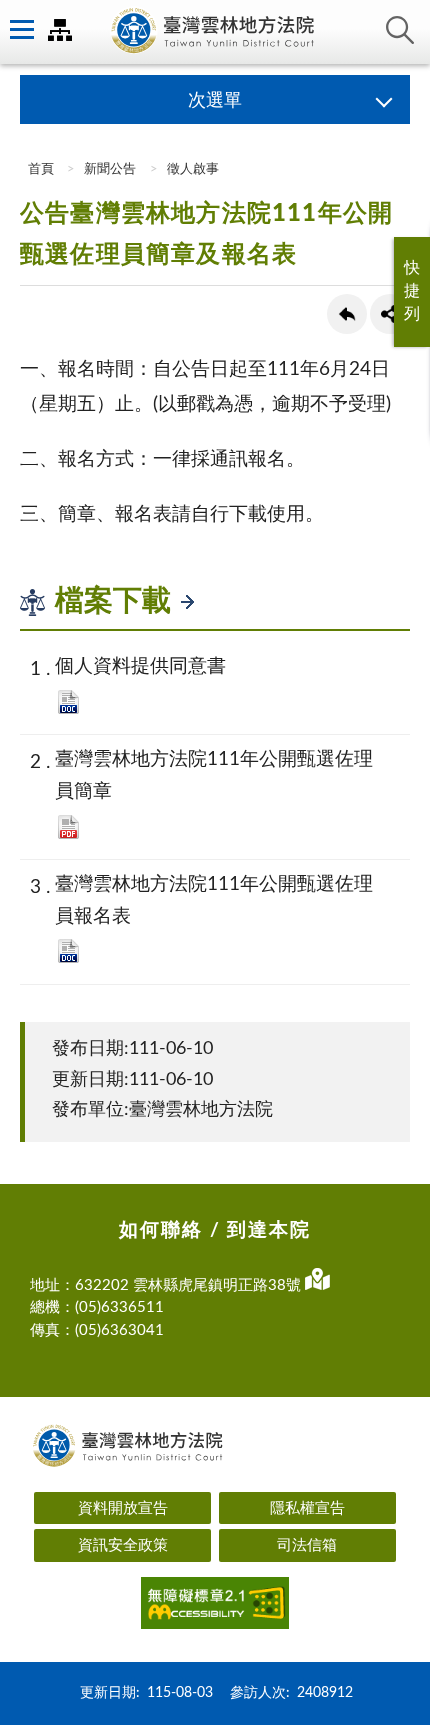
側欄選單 (20, 30)
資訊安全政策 (123, 1545)
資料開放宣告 (123, 1508)
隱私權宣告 (307, 1508)
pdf (68, 827)
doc (68, 702)
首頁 (39, 169)
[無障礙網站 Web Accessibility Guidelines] (215, 1607)
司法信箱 (307, 1545)
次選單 (215, 101)
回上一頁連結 (347, 314)
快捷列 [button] (412, 291)
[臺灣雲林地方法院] (215, 32)
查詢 (400, 30)
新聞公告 (110, 169)
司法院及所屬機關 (60, 30)
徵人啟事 (193, 169)
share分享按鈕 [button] (390, 314)
